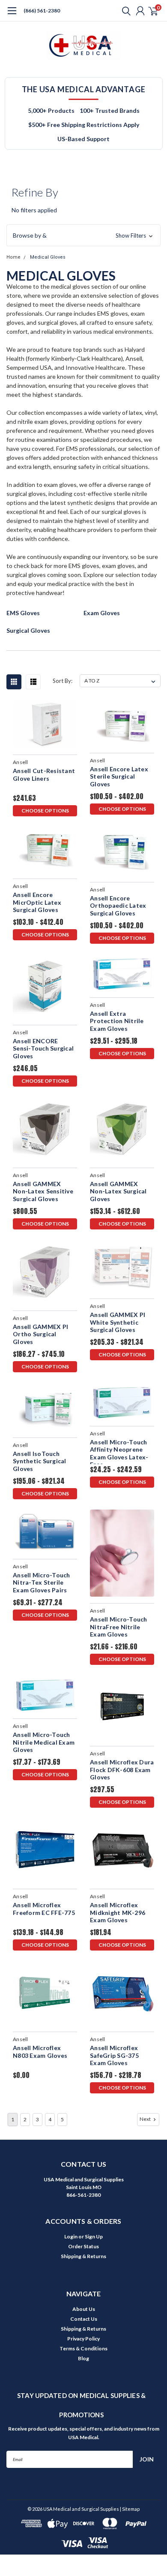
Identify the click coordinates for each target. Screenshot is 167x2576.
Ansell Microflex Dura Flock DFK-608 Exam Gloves (122, 1770)
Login (71, 2236)
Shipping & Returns (83, 2256)
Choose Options (45, 811)
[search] (124, 11)
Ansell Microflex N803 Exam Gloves (40, 2052)
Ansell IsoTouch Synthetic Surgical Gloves (40, 1461)
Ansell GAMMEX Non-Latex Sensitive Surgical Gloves (43, 1191)
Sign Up (94, 2236)
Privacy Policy (83, 2339)
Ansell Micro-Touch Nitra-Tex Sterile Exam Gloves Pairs (42, 1582)
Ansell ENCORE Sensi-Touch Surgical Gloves (43, 1048)
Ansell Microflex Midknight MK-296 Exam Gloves (118, 1912)
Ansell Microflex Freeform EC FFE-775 (44, 1909)
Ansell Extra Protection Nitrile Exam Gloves (117, 1021)
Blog (83, 2358)
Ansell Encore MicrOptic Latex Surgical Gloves (37, 902)
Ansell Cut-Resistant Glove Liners (44, 775)
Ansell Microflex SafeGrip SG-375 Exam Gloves (114, 2055)
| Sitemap (130, 2509)
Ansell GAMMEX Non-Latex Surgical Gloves (118, 1191)
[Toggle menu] (12, 15)
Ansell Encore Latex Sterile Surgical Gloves (119, 776)
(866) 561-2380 (42, 11)
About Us (84, 2309)
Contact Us (84, 2319)
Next (146, 2119)
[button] (83, 236)
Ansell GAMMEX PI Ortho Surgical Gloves (40, 1334)
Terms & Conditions (83, 2348)
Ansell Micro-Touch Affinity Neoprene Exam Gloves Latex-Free (119, 1451)
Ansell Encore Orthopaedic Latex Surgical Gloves (118, 906)
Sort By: (63, 681)
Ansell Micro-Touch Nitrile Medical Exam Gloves (44, 1742)
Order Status (83, 2246)
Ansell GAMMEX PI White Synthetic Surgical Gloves (118, 1322)
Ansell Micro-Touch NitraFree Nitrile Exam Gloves (119, 1627)
